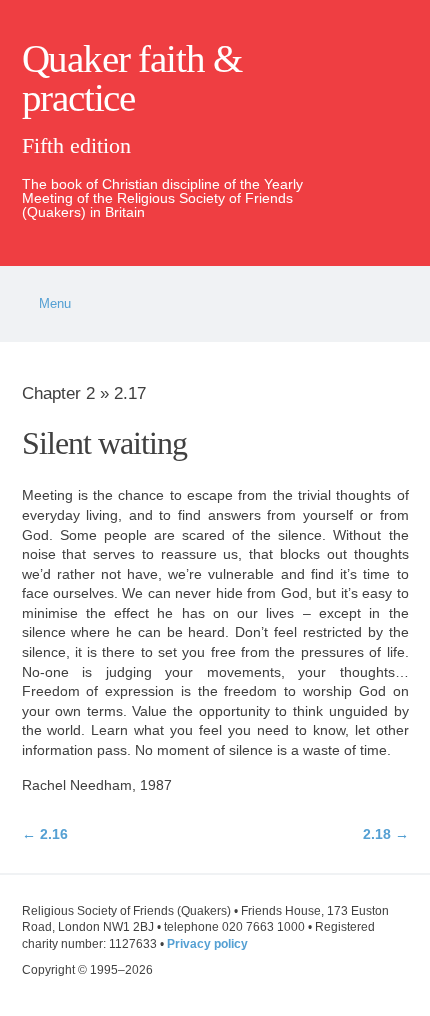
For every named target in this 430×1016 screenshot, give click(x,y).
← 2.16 (45, 834)
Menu (55, 304)
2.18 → (385, 834)
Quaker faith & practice (132, 78)
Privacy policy (207, 944)
